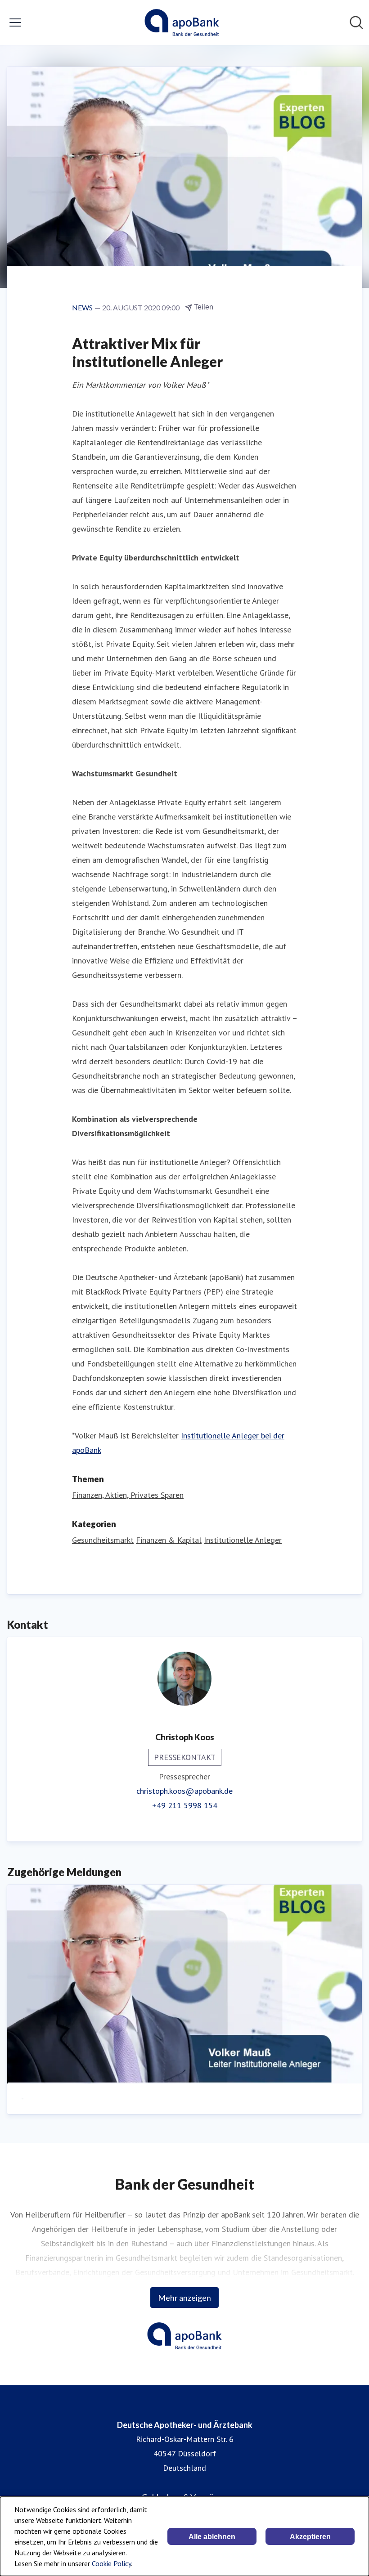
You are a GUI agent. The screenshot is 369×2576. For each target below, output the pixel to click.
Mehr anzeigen (184, 2298)
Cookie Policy (111, 2563)
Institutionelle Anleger (243, 1540)
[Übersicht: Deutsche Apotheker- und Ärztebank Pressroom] (182, 22)
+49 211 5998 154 (185, 1805)
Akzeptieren (310, 2537)
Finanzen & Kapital (169, 1540)
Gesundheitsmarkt (103, 1540)
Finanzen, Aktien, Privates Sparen (128, 1495)
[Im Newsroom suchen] (356, 22)
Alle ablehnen (212, 2537)
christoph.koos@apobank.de (184, 1791)
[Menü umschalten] (15, 22)
